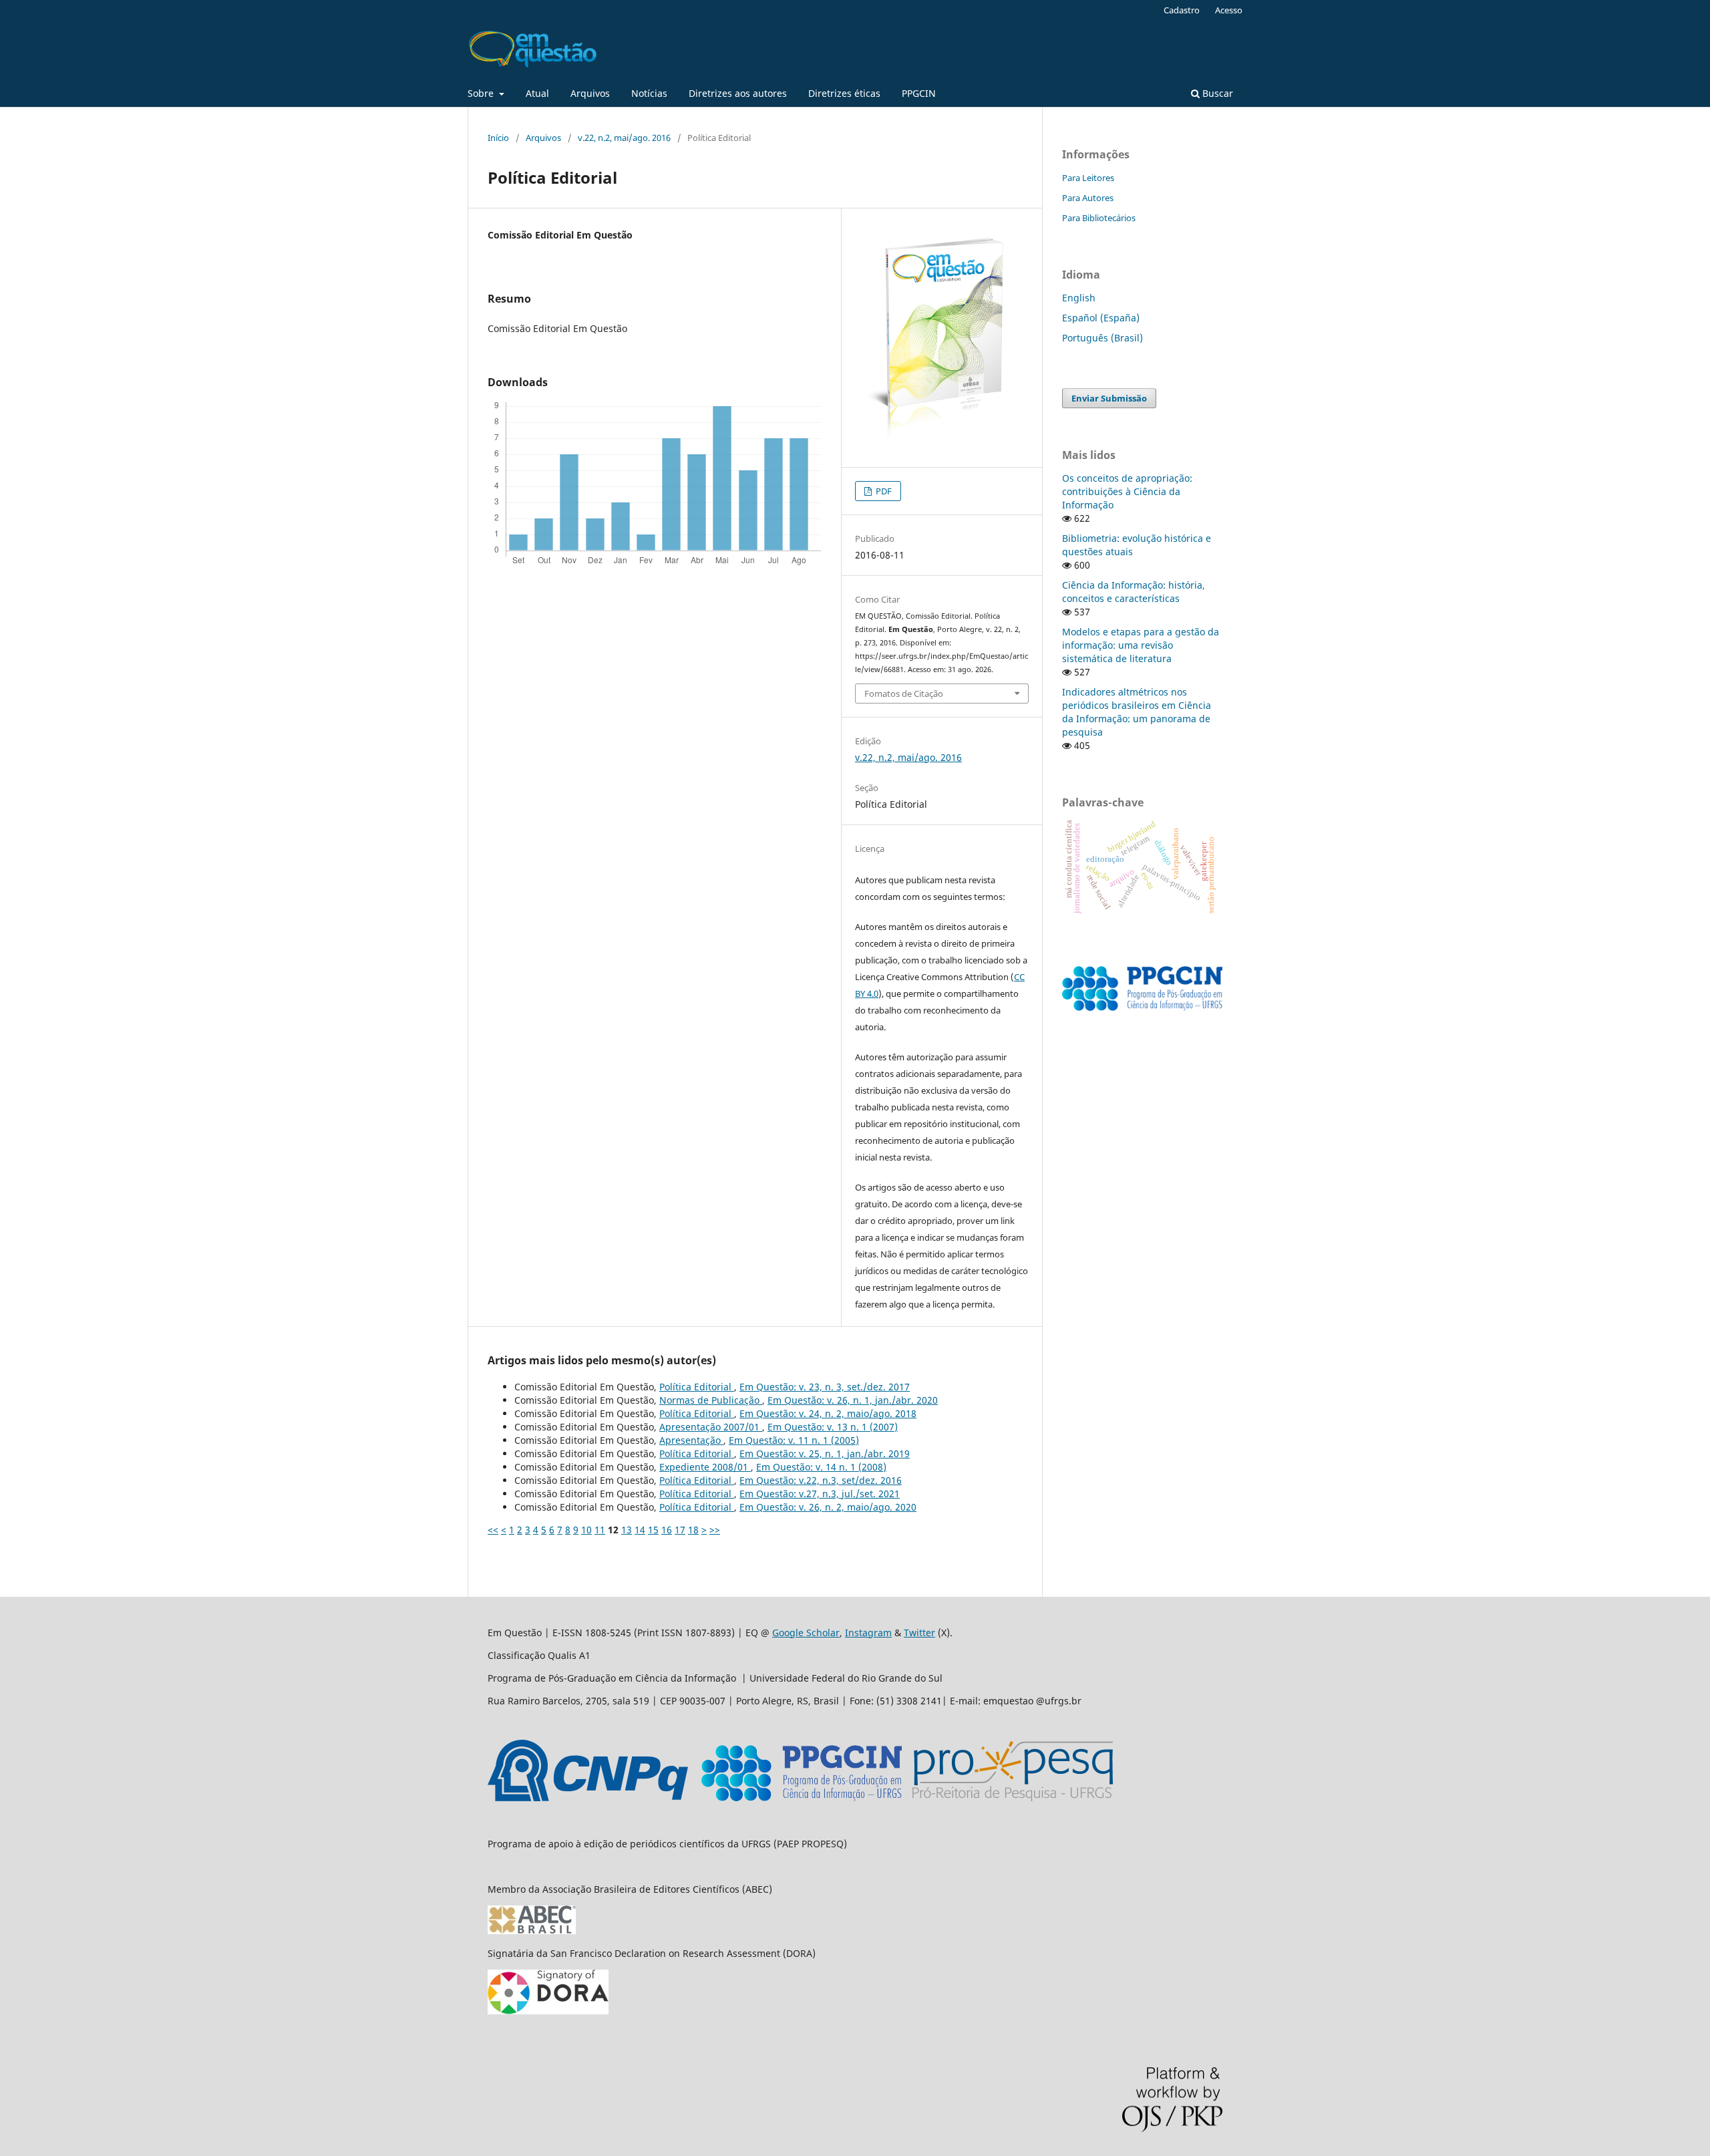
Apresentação (691, 1440)
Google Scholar (806, 1633)
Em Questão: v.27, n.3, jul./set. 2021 (820, 1494)
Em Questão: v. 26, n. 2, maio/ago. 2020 (828, 1507)
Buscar (1216, 93)
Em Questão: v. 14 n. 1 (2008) (821, 1467)
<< (493, 1530)
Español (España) (1101, 318)
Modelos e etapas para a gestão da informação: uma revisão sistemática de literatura (1141, 645)
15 (653, 1530)
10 (586, 1530)
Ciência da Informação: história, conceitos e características (1134, 592)
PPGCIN (919, 93)
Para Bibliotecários (1099, 218)
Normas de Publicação (711, 1400)
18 (693, 1530)
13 (627, 1530)
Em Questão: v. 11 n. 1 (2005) (794, 1440)
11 (600, 1530)
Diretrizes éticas (844, 93)
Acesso (1229, 10)
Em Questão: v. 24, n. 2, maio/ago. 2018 (828, 1413)
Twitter (919, 1633)
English (1079, 298)
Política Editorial (697, 1387)
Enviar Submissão (1109, 398)
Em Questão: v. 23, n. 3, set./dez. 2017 (825, 1387)
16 (667, 1530)
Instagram (868, 1633)
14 (640, 1530)
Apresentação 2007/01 (711, 1427)
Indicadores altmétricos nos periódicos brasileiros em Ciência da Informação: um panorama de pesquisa (1137, 712)
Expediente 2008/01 (705, 1467)
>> (715, 1530)
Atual (537, 93)
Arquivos (590, 93)
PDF (883, 491)
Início (498, 138)
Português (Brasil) (1102, 338)
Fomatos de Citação (904, 694)
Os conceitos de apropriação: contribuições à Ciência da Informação (1127, 491)
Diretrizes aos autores (738, 93)
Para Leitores (1088, 178)
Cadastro (1182, 10)
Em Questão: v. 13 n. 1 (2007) (833, 1427)
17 (680, 1530)
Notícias (649, 93)
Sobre (482, 93)
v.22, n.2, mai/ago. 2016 (624, 138)
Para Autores (1088, 198)
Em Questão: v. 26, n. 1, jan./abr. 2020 (853, 1400)
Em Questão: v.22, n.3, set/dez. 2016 (821, 1480)
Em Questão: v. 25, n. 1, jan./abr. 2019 (825, 1453)
